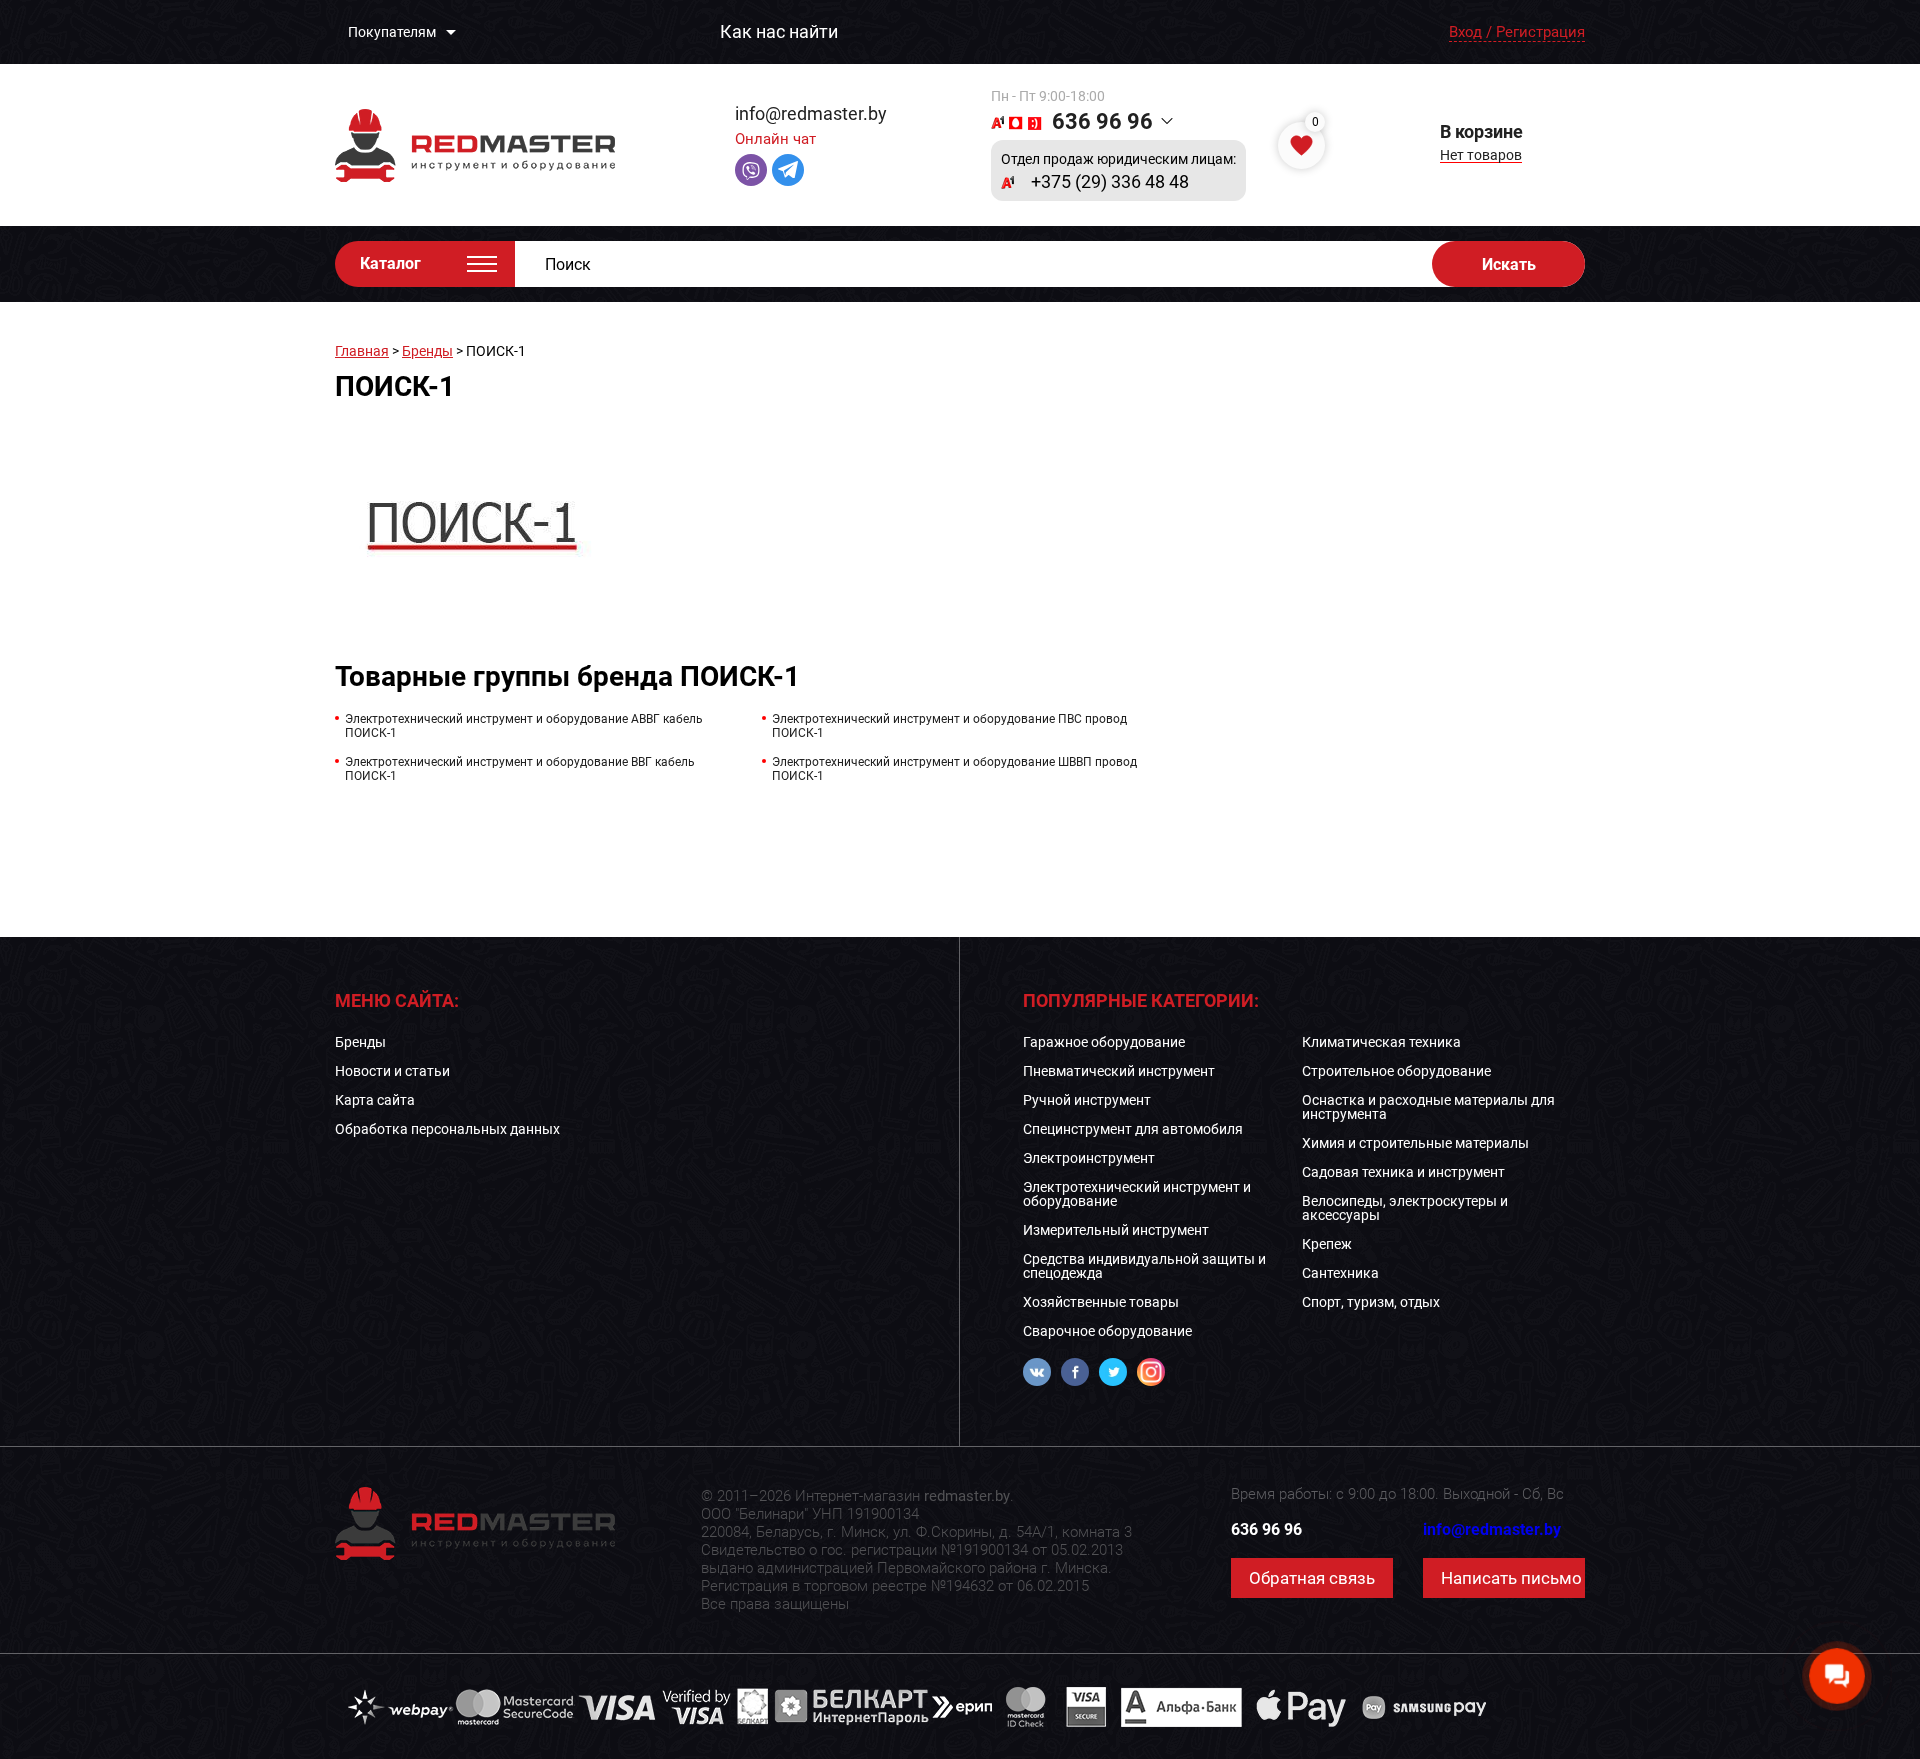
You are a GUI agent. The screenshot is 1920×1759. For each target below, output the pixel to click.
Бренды (427, 351)
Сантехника (1340, 1273)
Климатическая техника (1381, 1042)
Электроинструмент (1089, 1158)
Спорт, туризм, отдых (1371, 1302)
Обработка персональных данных (447, 1129)
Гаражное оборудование (1104, 1042)
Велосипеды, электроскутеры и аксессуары (1405, 1208)
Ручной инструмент (1087, 1100)
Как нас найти (779, 32)
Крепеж (1327, 1244)
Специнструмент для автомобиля (1133, 1129)
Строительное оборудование (1396, 1071)
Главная (362, 351)
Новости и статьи (392, 1071)
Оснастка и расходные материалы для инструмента (1428, 1107)
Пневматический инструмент (1119, 1071)
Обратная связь (1312, 1578)
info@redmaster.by (811, 113)
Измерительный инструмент (1116, 1230)
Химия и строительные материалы (1415, 1143)
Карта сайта (375, 1100)
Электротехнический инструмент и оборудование (1137, 1194)
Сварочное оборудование (1107, 1331)
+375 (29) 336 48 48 (1110, 182)
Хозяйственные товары (1101, 1302)
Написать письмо (1511, 1578)
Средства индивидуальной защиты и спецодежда (1144, 1266)
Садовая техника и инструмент (1403, 1172)
